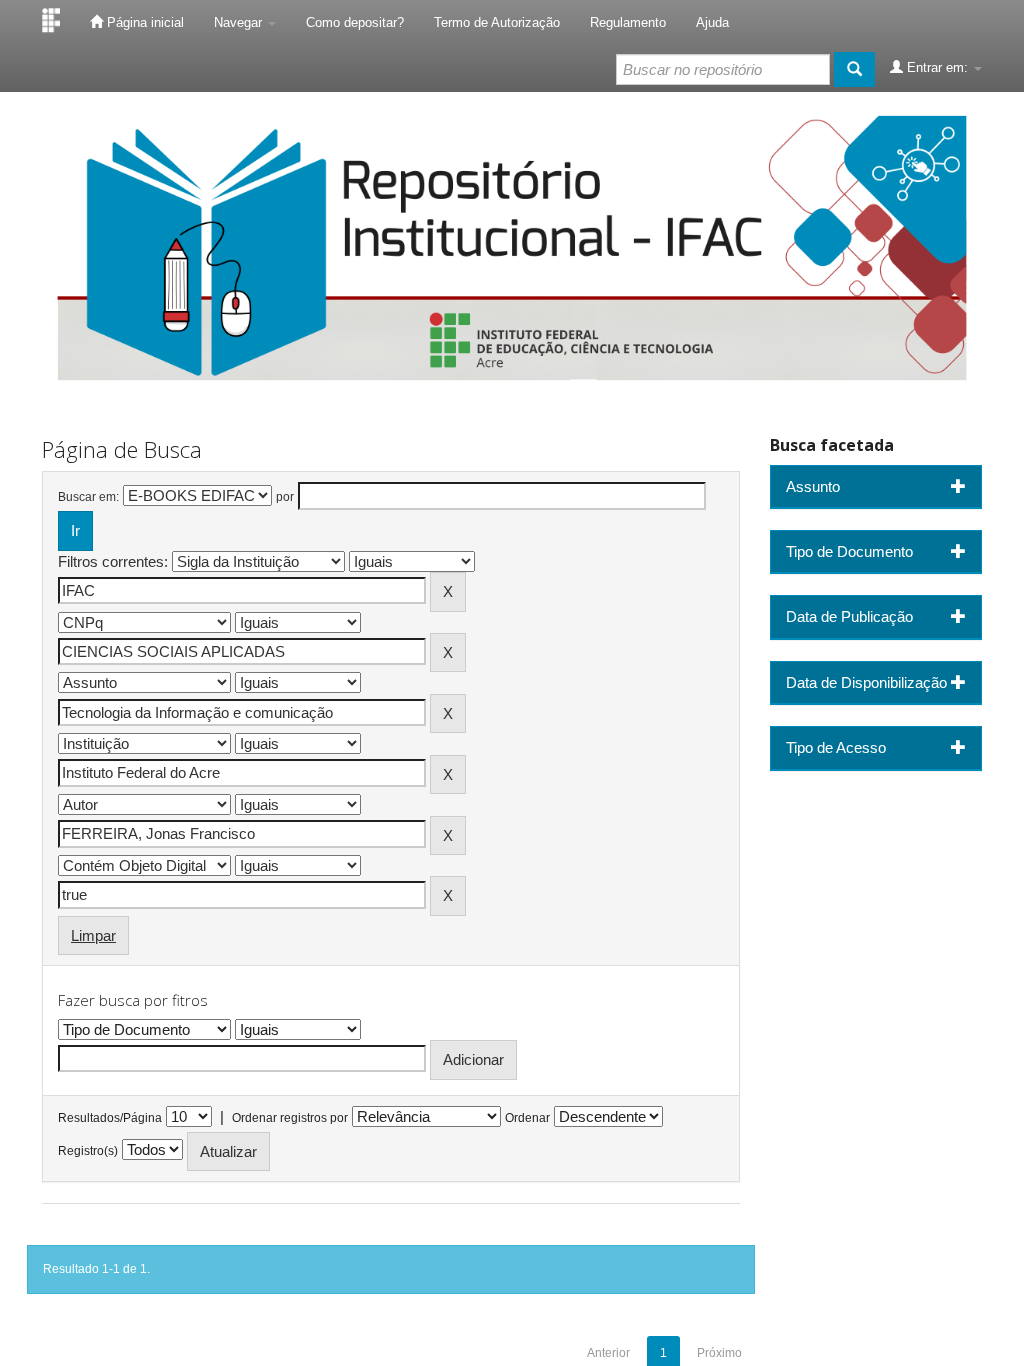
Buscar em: (88, 497)
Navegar (240, 22)
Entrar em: (937, 67)
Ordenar (527, 1118)
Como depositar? (355, 22)
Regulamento (628, 22)
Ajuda (712, 22)
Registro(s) (88, 1151)
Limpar (93, 935)
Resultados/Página (110, 1118)
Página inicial (143, 22)
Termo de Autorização (497, 22)
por (285, 497)
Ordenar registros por (290, 1118)
